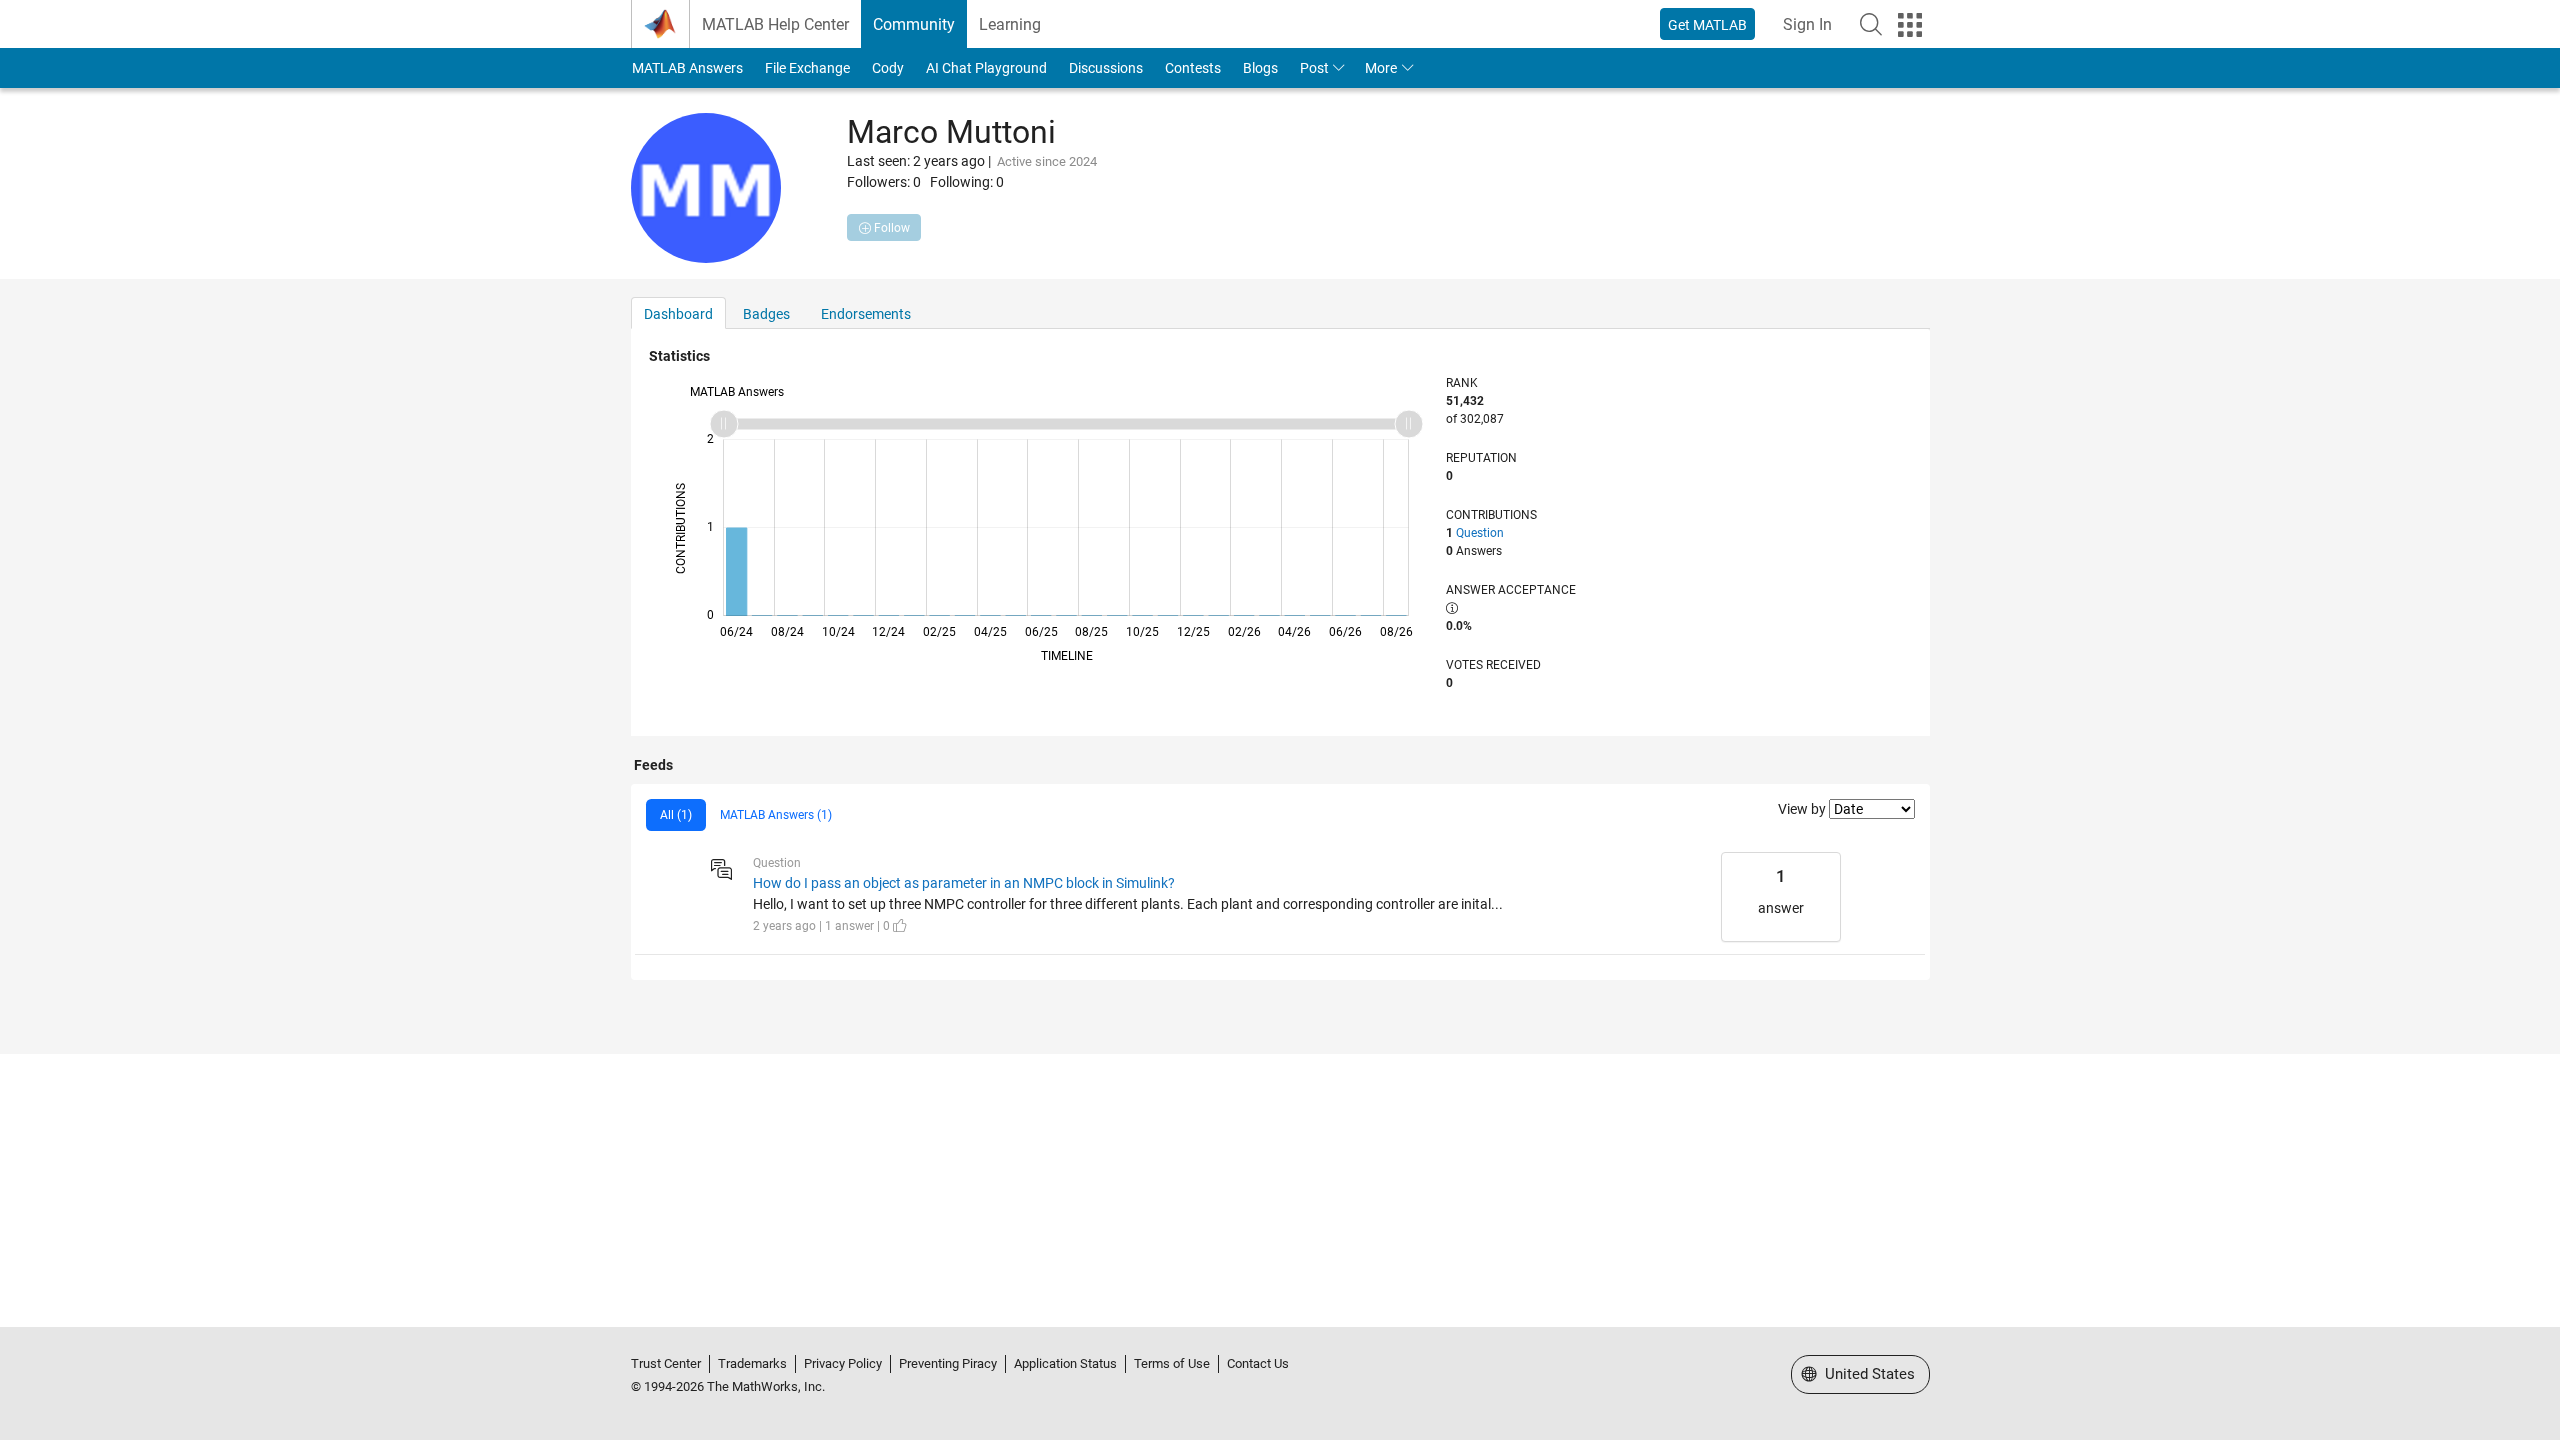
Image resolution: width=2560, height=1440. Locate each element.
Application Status (1065, 1363)
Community (914, 24)
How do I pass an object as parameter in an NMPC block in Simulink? (964, 883)
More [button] (1381, 68)
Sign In (1807, 24)
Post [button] (1314, 68)
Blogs (1260, 68)
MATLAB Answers (687, 68)
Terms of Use (1172, 1363)
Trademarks (752, 1363)
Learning (1010, 24)
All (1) (676, 815)
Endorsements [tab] (866, 314)
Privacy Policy (843, 1363)
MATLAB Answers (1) (776, 815)
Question (1480, 533)
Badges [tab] (766, 314)
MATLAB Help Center (775, 24)
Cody (888, 68)
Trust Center (666, 1363)
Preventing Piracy (948, 1363)
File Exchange (807, 68)
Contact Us (1258, 1363)
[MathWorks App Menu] (1910, 25)
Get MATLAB (1707, 25)
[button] (1871, 24)
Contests (1193, 68)
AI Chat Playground (986, 68)
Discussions (1106, 68)
